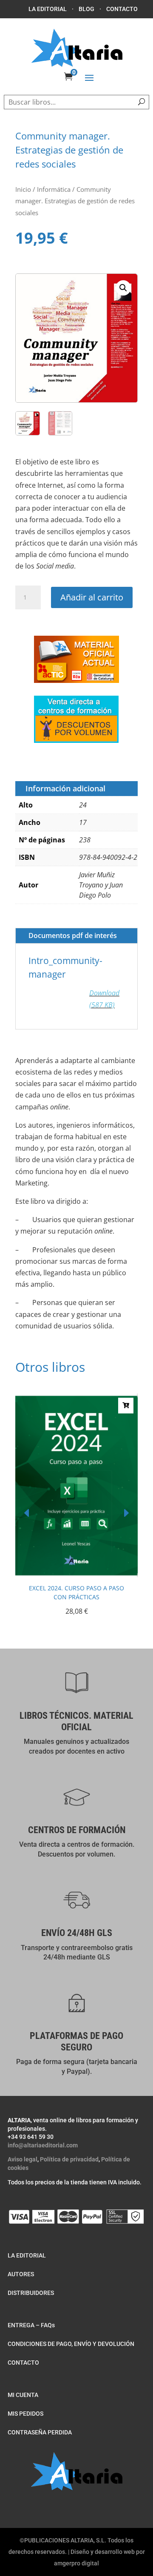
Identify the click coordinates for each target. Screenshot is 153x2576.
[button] (123, 288)
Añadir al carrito (92, 597)
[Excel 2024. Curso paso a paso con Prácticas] (76, 1575)
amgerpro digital (76, 2563)
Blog (86, 9)
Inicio (23, 189)
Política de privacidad (69, 2159)
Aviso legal (23, 2159)
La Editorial (48, 9)
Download (104, 999)
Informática (54, 189)
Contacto (122, 9)
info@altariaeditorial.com (43, 2145)
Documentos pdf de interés (73, 935)
